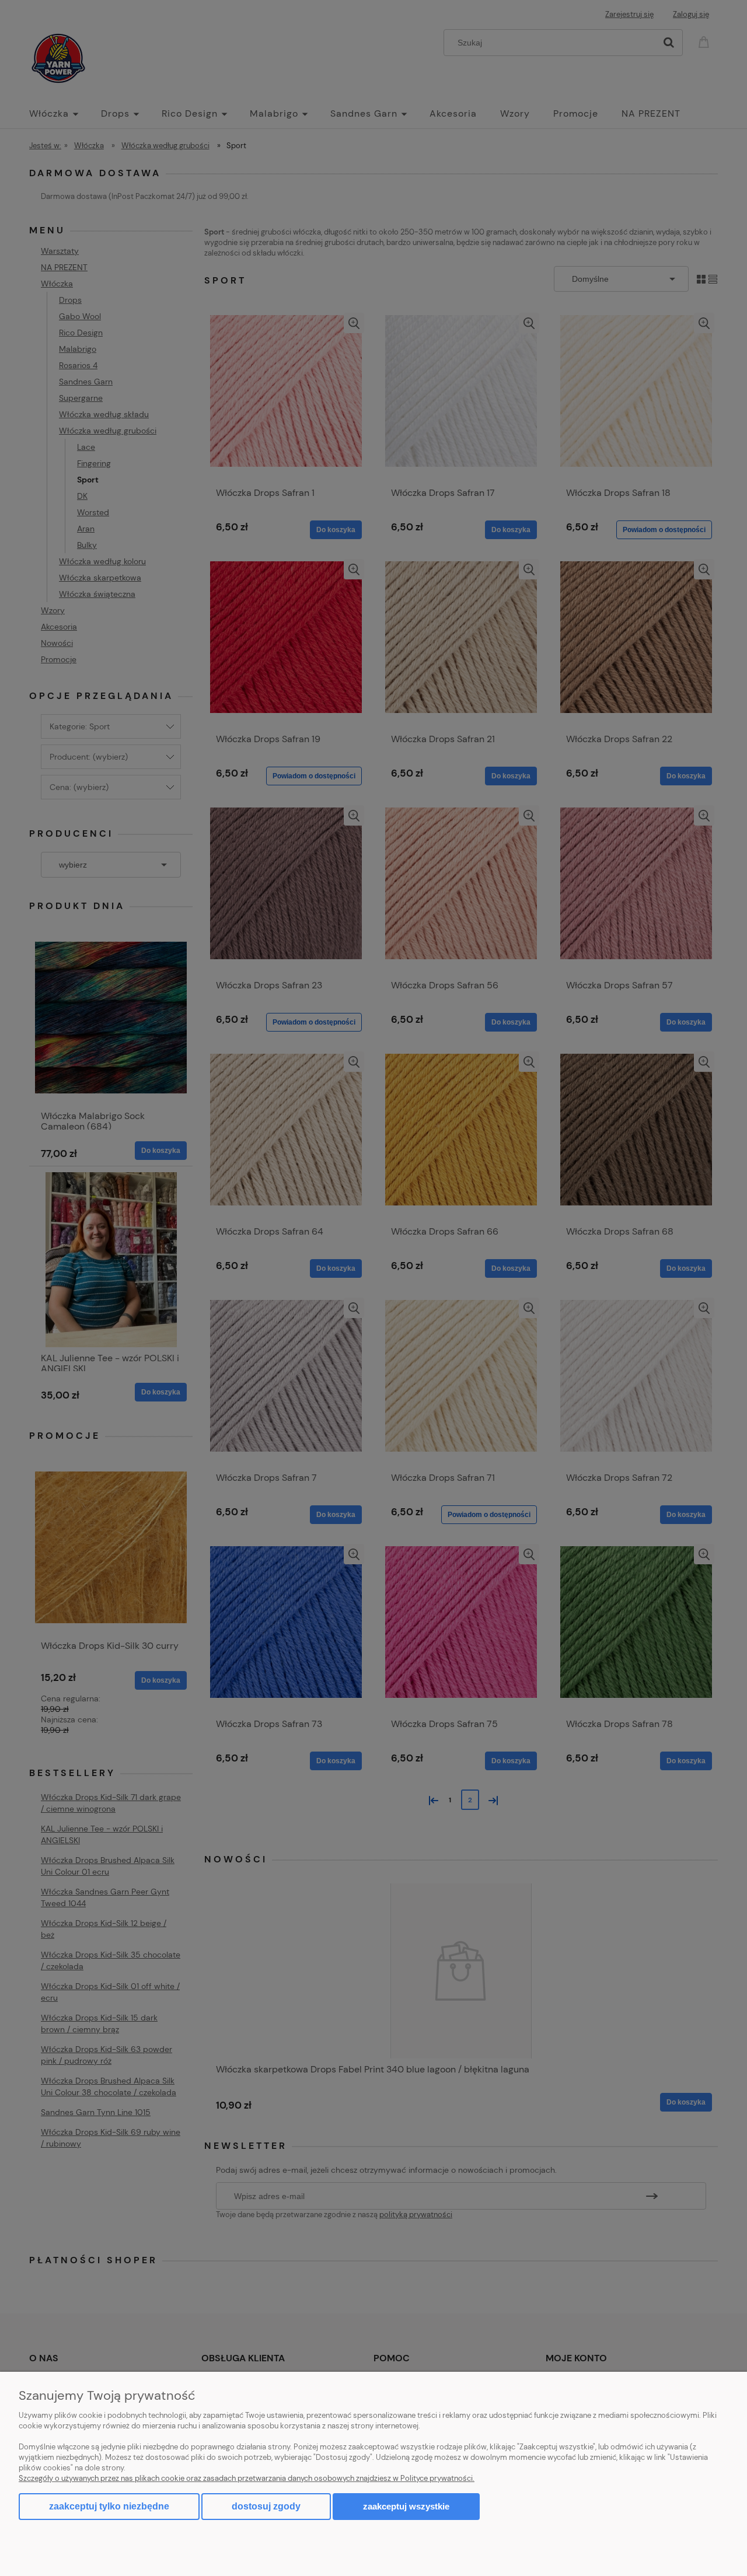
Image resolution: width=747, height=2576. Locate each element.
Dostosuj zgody (266, 2506)
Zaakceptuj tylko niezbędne (109, 2506)
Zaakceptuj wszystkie (406, 2506)
